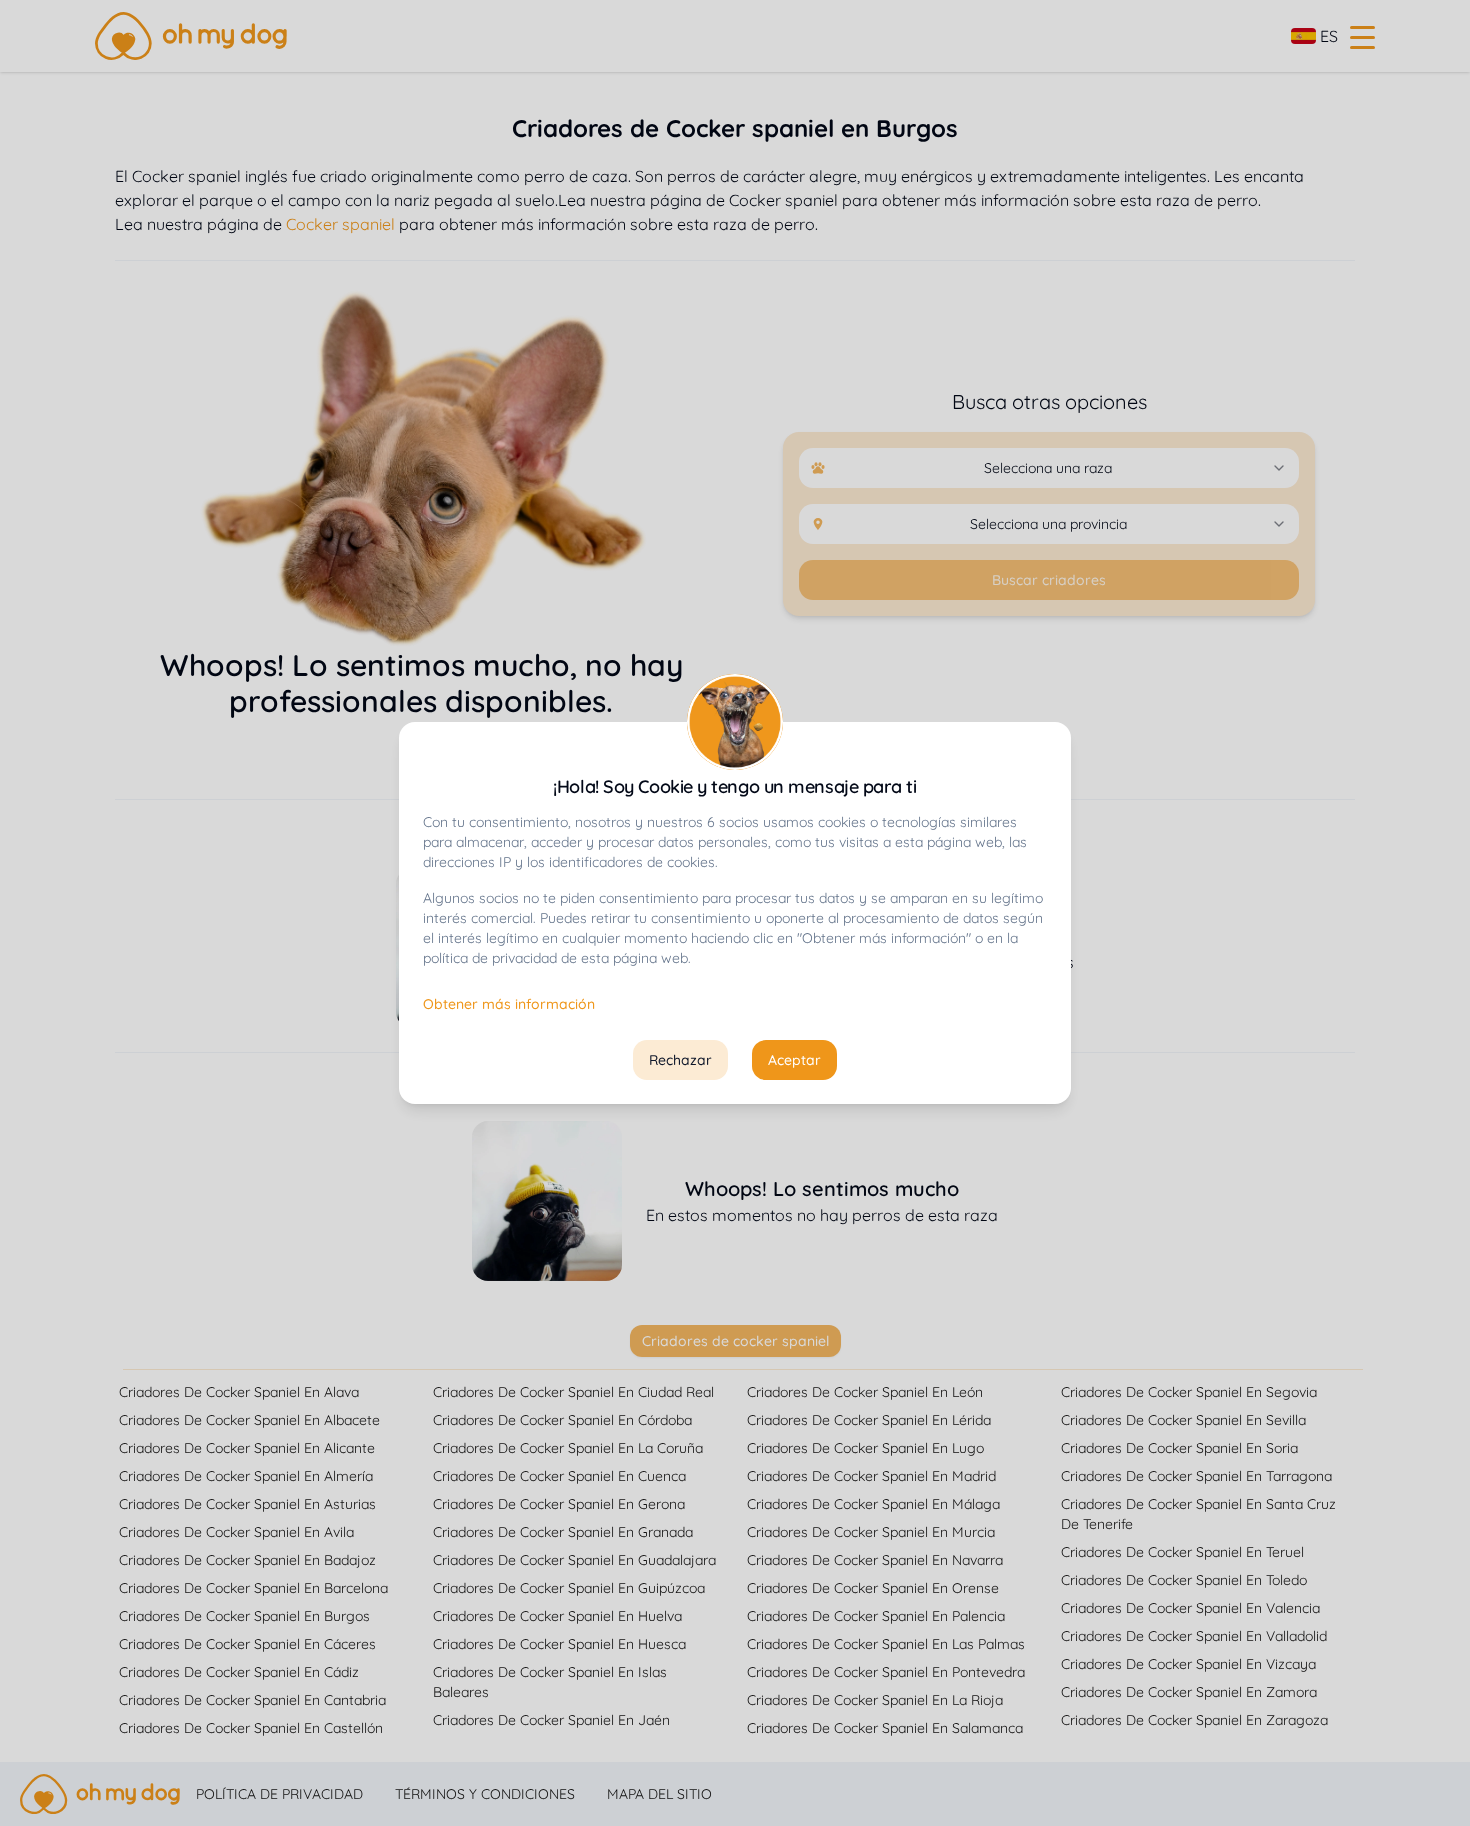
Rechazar (680, 1060)
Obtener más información (509, 1004)
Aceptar (794, 1060)
